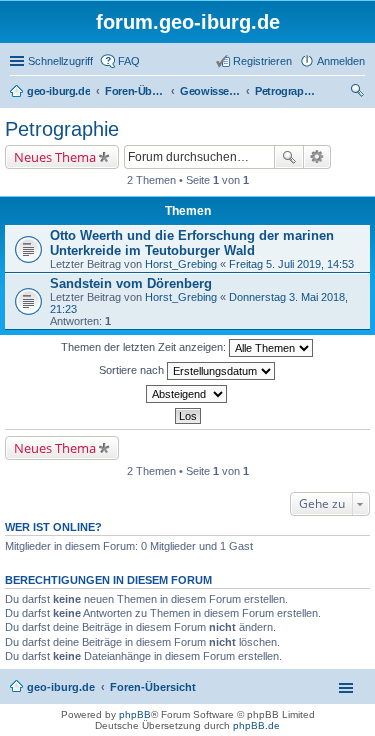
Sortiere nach (133, 370)
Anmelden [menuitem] (341, 61)
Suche (289, 157)
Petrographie (62, 129)
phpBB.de (256, 725)
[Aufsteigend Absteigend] (187, 394)
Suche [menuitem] (359, 93)
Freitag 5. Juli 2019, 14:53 (291, 264)
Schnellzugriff (60, 61)
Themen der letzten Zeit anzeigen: (145, 347)
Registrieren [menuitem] (262, 61)
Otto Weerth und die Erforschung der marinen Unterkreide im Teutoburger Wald (192, 243)
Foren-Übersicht (153, 687)
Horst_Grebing (181, 264)
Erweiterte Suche (317, 157)
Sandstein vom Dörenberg (131, 283)
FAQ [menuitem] (129, 61)
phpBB (135, 714)
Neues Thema (55, 157)
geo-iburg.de (61, 687)
